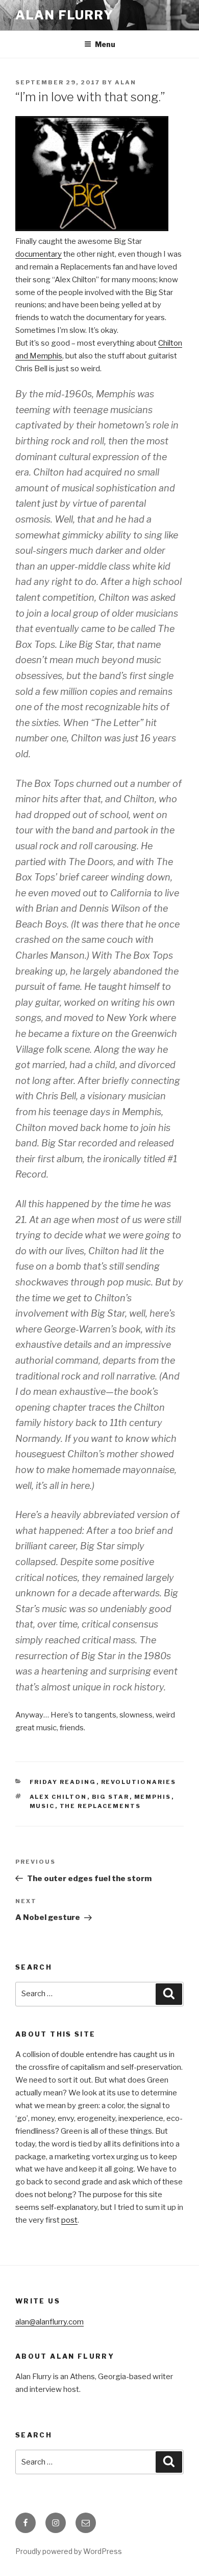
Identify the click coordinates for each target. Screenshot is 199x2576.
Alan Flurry (65, 15)
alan (126, 82)
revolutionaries (139, 1782)
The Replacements (101, 1806)
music (42, 1806)
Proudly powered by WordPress (69, 2551)
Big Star (111, 1797)
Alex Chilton (58, 1797)
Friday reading (63, 1782)
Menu (105, 44)
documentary (39, 254)
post (69, 2220)
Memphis (153, 1797)
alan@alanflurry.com (49, 2322)
